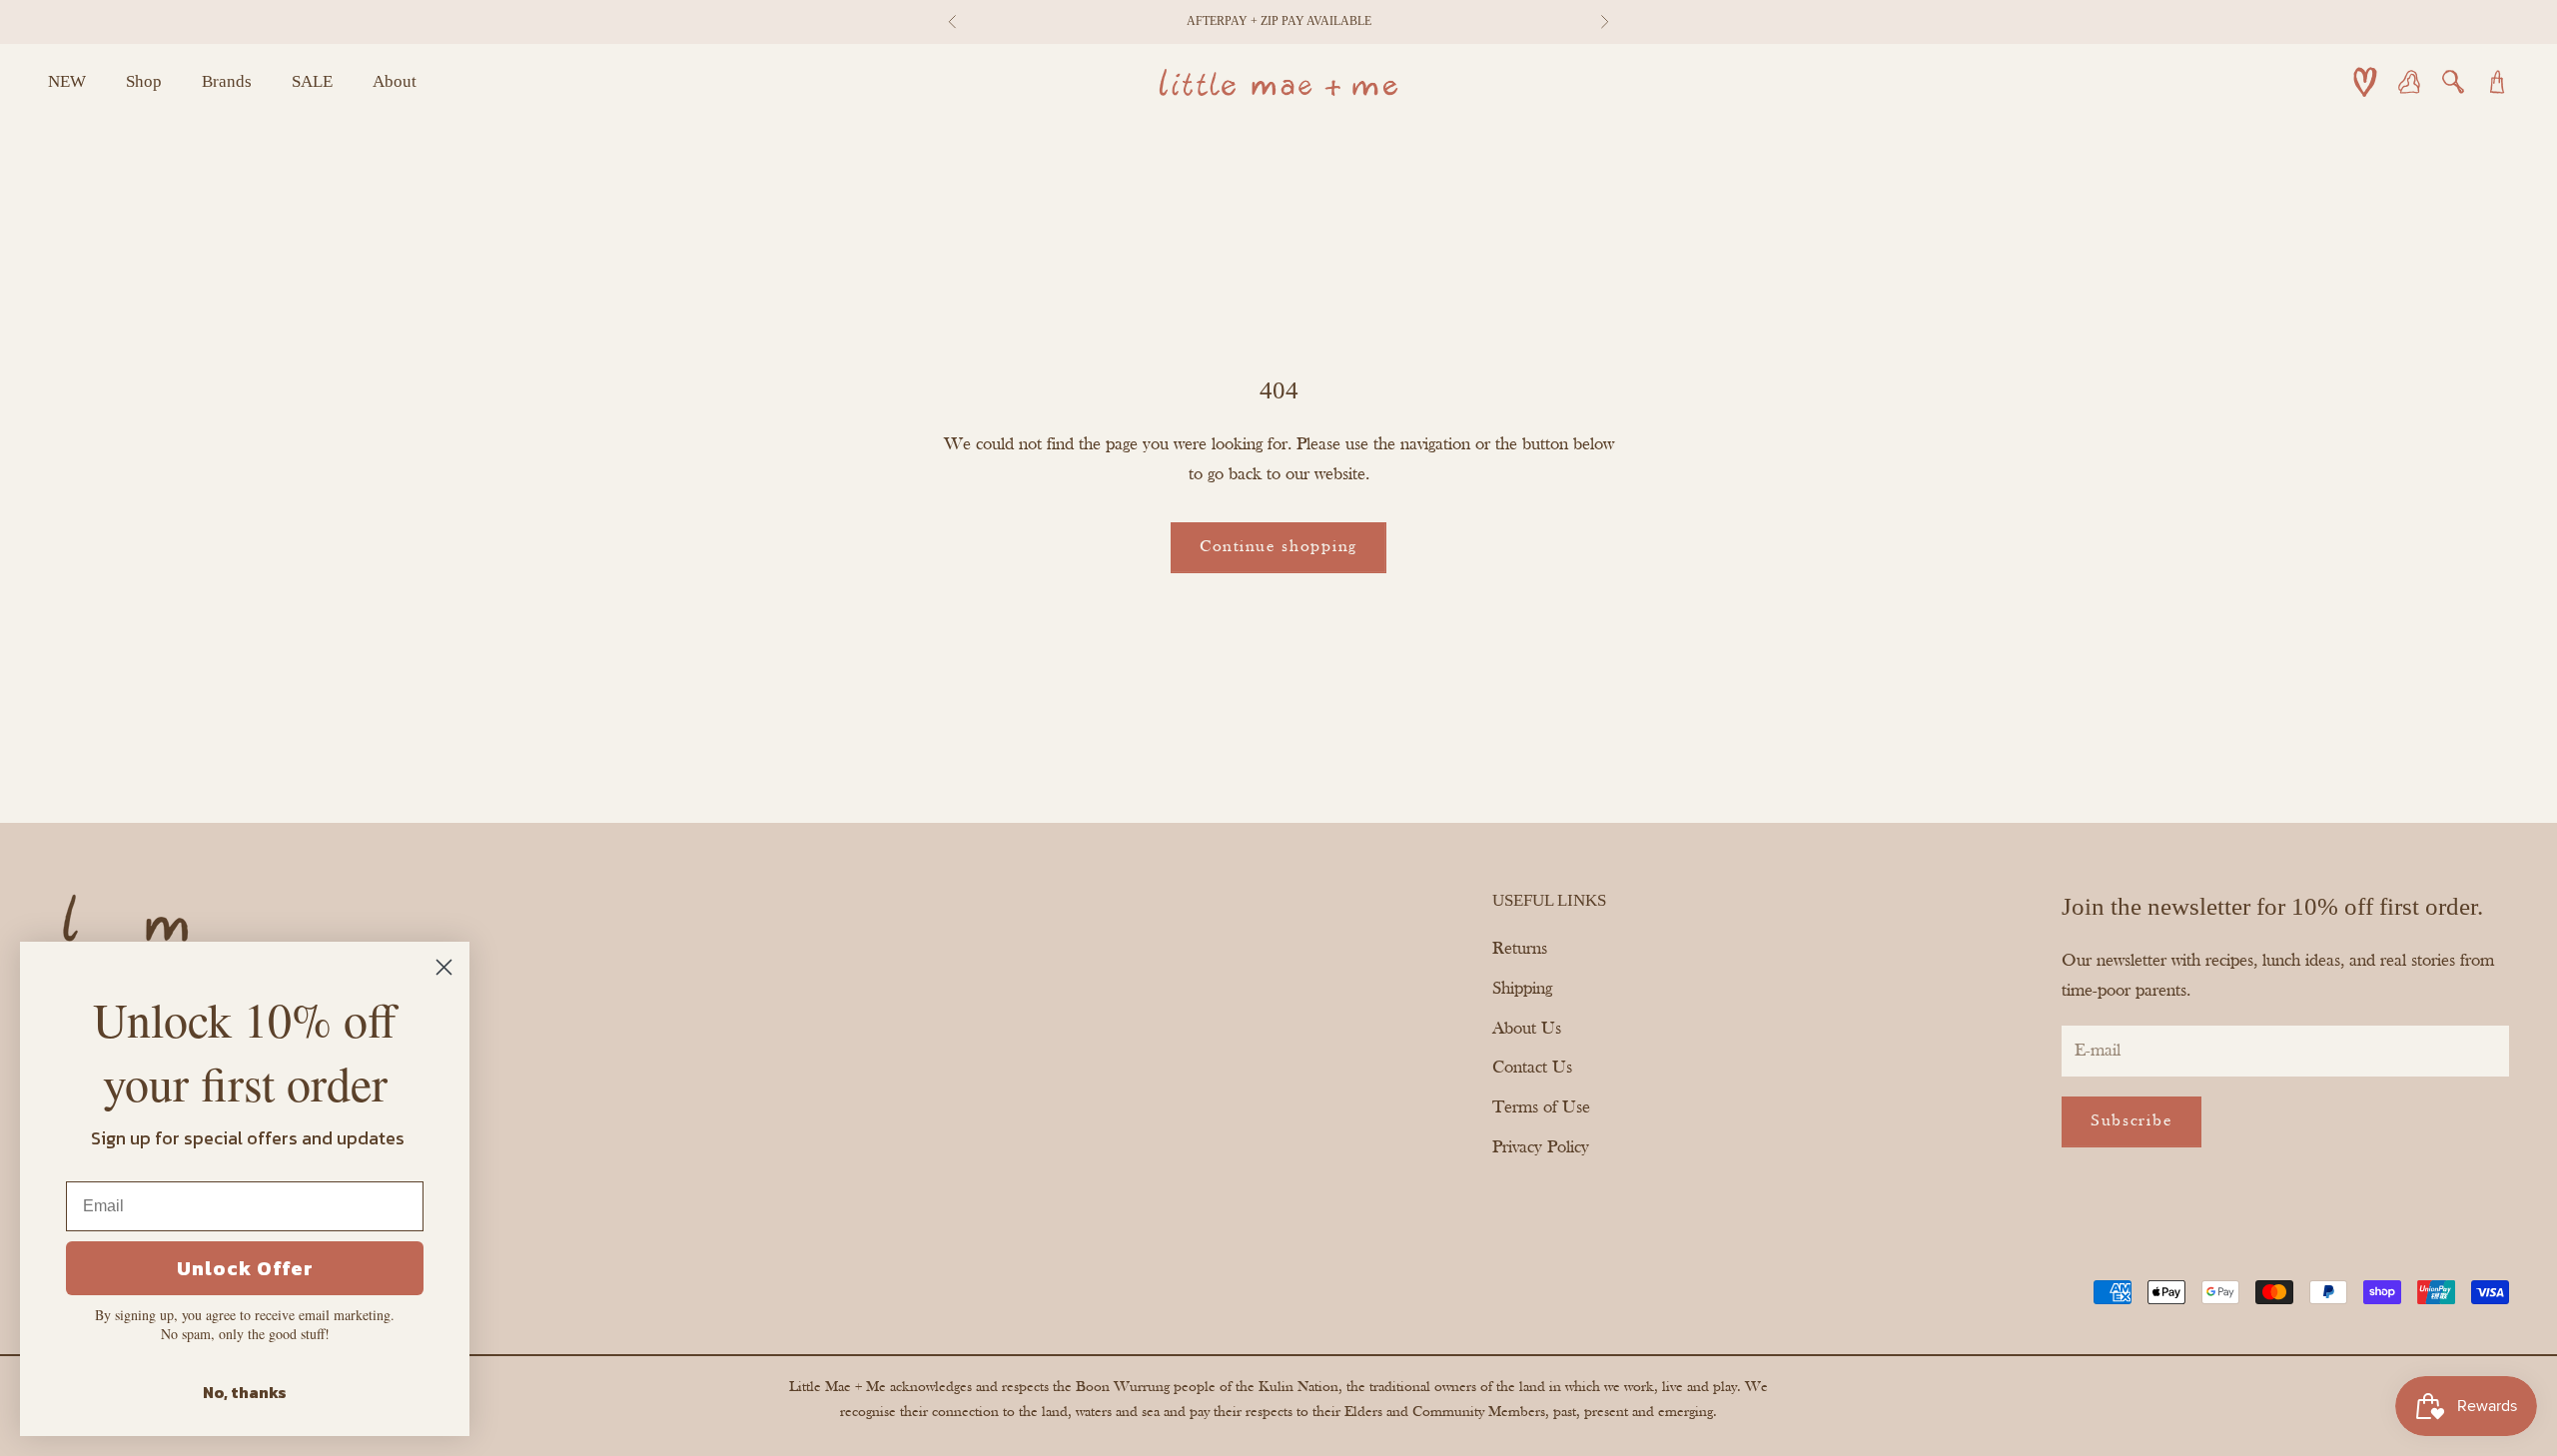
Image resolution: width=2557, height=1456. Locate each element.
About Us (1527, 1029)
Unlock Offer (245, 1268)
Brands (227, 81)
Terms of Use (1541, 1108)
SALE (312, 81)
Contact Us (1532, 1068)
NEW (67, 81)
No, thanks (245, 1392)
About (395, 81)
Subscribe (2131, 1121)
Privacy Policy (1541, 1148)
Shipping (1522, 989)
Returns (1520, 949)
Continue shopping (1278, 547)
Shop (144, 81)
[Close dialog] (444, 967)
